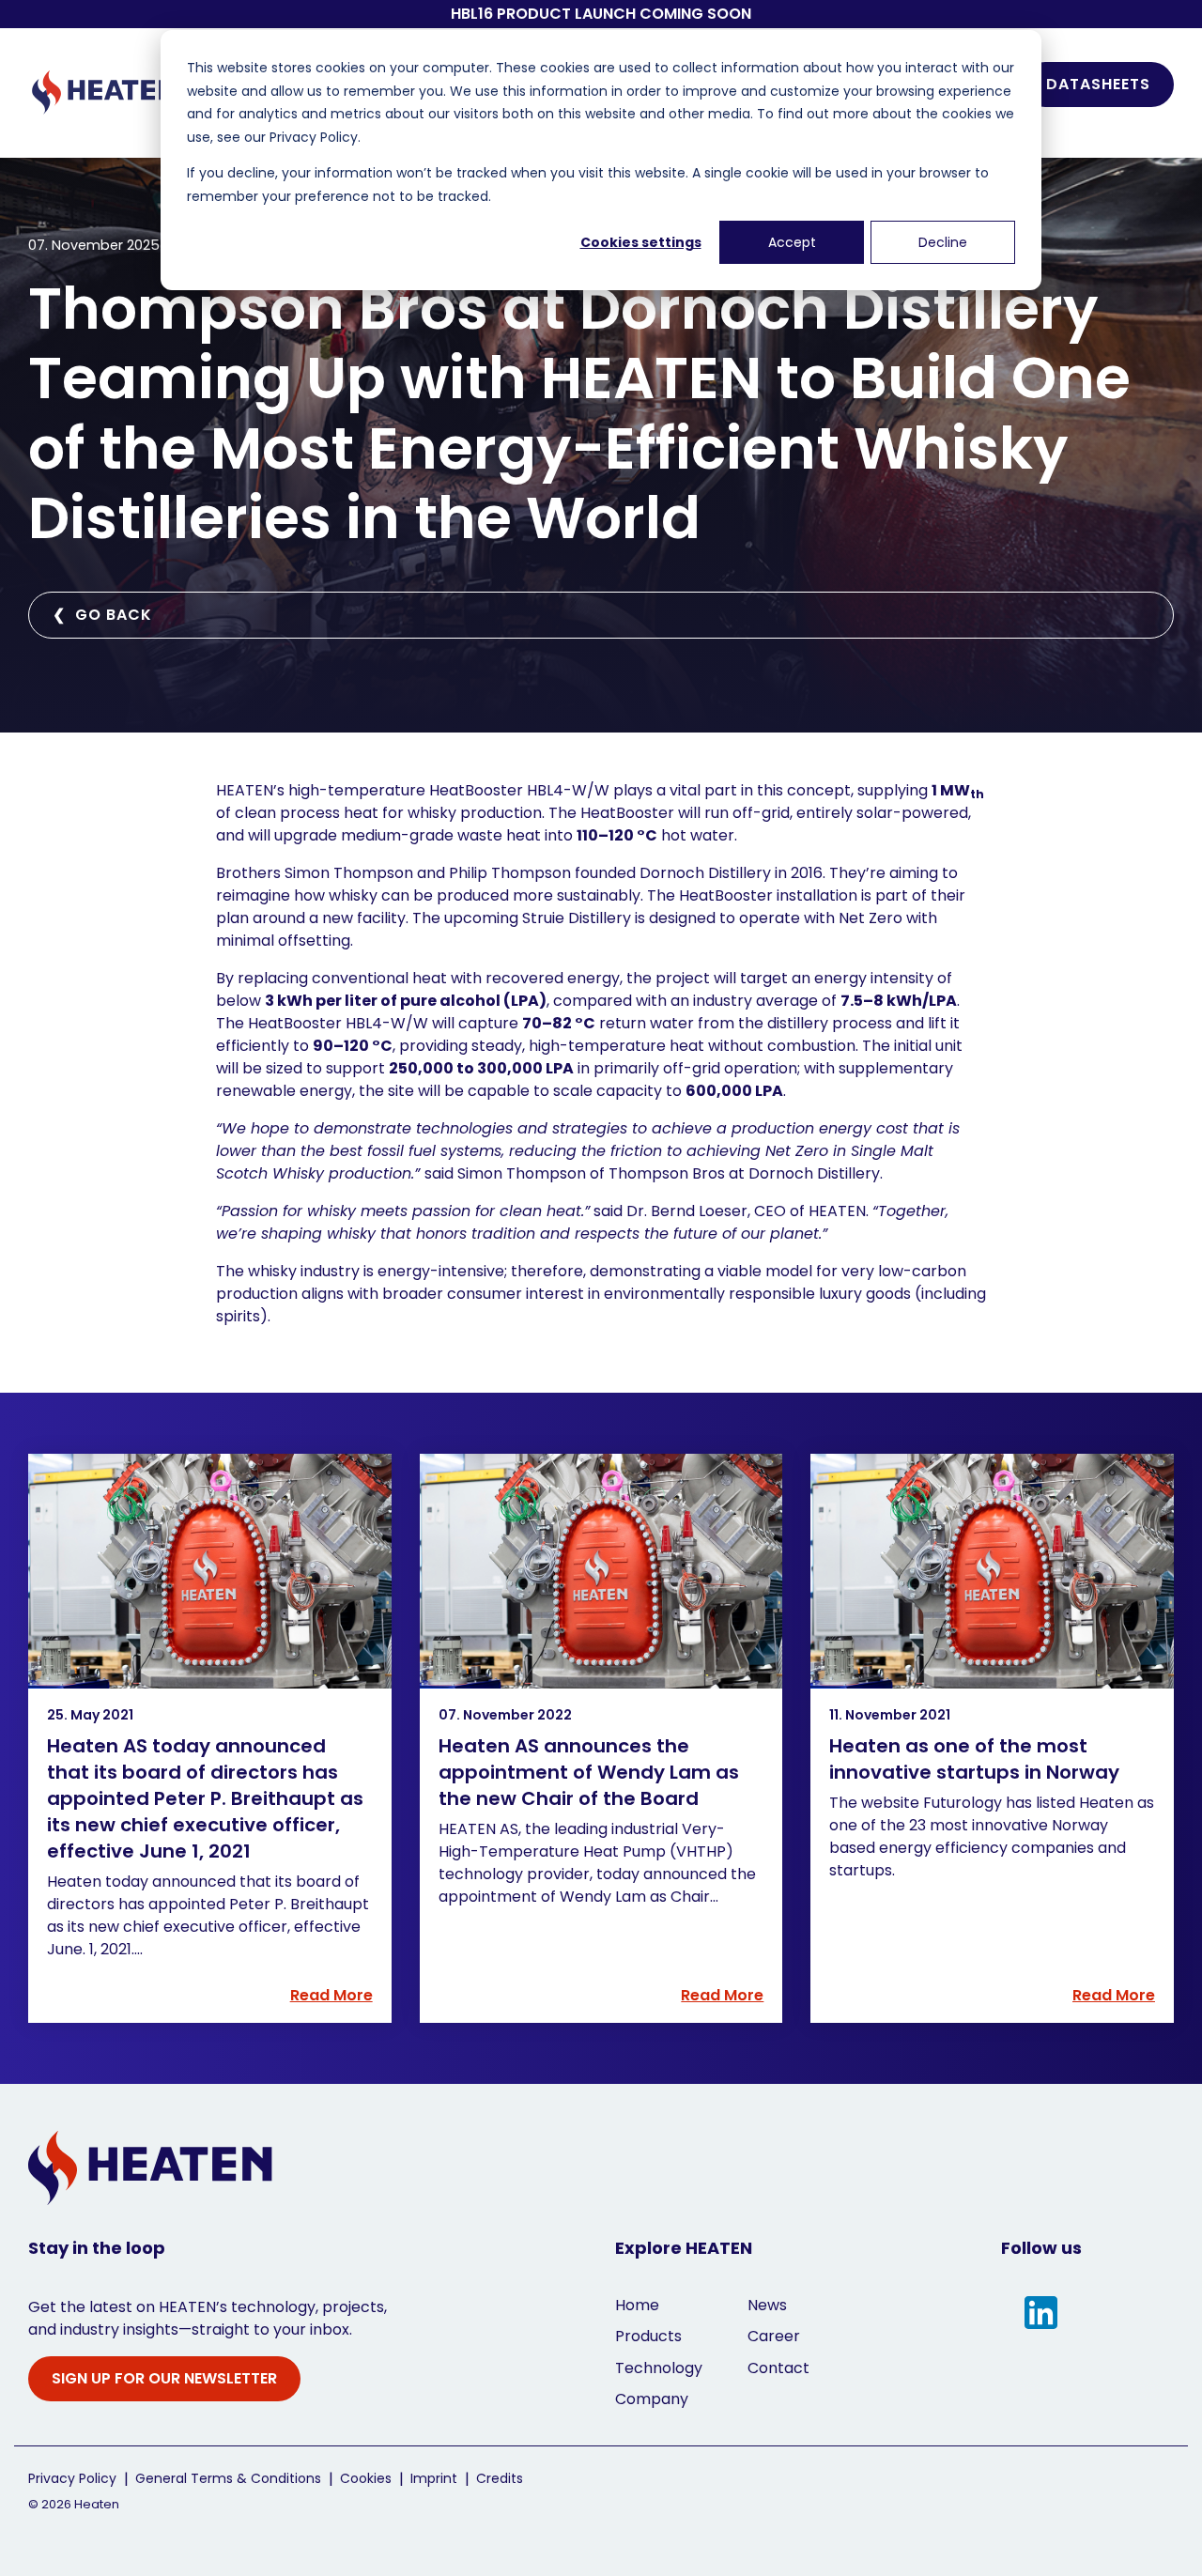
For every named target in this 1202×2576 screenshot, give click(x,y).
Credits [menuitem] (500, 2479)
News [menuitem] (767, 2305)
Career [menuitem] (774, 2336)
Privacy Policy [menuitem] (72, 2479)
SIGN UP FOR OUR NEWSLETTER (164, 2378)
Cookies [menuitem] (366, 2479)
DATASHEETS (1098, 84)
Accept (792, 242)
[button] (1041, 2314)
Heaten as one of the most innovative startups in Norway (974, 1759)
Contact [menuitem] (778, 2368)
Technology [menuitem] (659, 2368)
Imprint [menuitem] (434, 2479)
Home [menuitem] (637, 2305)
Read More (331, 1996)
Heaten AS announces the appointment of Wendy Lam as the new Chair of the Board (589, 1772)
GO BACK (102, 615)
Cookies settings (641, 242)
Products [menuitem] (648, 2336)
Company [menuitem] (652, 2399)
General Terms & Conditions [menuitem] (228, 2479)
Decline (943, 242)
